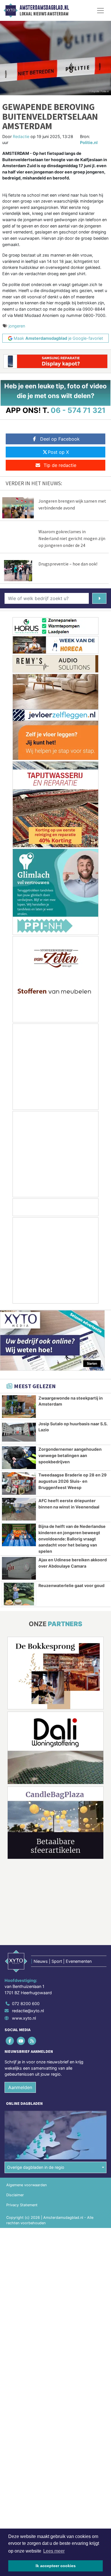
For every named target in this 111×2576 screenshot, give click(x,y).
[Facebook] (10, 2041)
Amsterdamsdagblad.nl (44, 8)
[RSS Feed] (32, 2041)
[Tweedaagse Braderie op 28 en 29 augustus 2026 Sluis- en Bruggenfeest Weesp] (19, 1483)
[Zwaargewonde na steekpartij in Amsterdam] (19, 1407)
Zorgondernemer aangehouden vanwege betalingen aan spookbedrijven (70, 1455)
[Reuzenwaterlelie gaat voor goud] (19, 1594)
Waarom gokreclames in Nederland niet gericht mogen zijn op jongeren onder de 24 (72, 538)
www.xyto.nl (24, 2018)
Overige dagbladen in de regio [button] (36, 2168)
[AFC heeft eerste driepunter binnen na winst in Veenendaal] (19, 1509)
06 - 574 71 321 (78, 410)
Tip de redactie (60, 465)
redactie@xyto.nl (28, 2011)
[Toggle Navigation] (100, 11)
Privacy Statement (22, 2205)
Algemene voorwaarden (26, 2185)
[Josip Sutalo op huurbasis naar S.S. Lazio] (19, 1432)
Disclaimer (15, 2195)
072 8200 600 (26, 2004)
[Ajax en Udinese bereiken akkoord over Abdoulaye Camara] (19, 1568)
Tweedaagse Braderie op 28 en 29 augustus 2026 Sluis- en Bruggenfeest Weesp (73, 1481)
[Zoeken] (99, 598)
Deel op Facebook (60, 439)
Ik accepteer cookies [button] (56, 2566)
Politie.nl (89, 142)
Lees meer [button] (54, 2551)
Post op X (58, 452)
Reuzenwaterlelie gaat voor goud (71, 1585)
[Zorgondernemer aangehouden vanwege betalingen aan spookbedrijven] (19, 1458)
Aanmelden (20, 2087)
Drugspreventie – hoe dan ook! (68, 564)
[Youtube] (21, 2041)
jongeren (17, 326)
